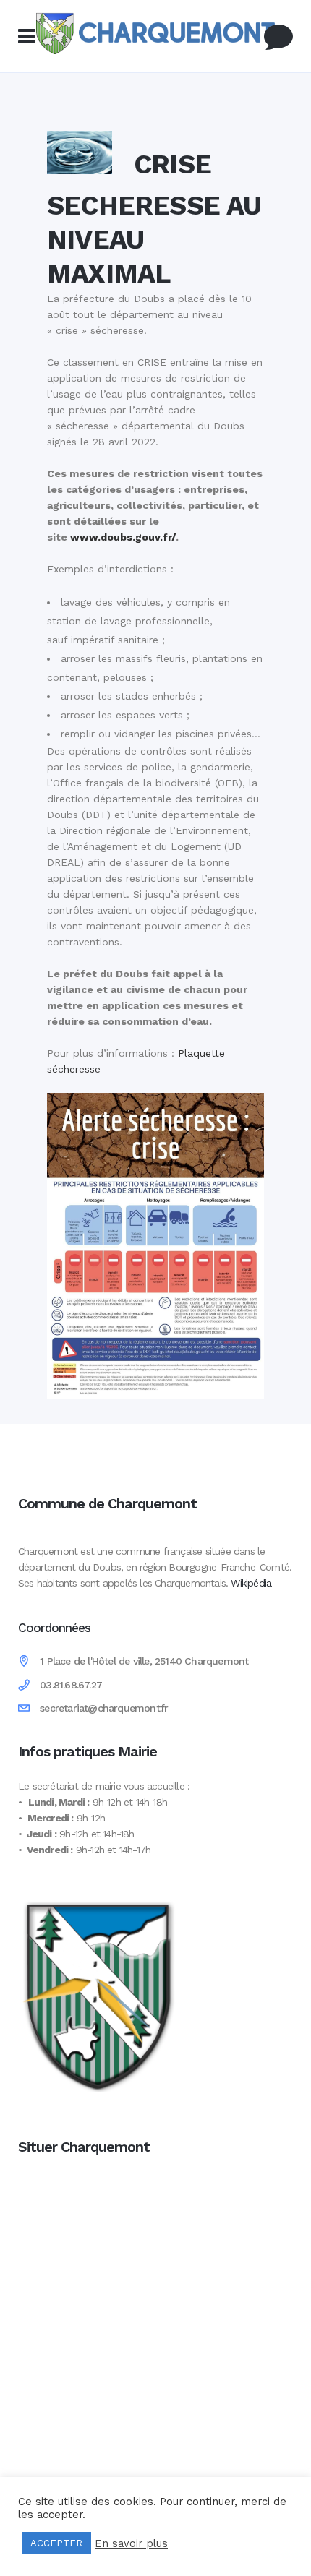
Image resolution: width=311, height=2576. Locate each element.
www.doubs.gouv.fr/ (123, 537)
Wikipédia (251, 1583)
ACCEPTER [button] (56, 2543)
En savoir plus (131, 2543)
